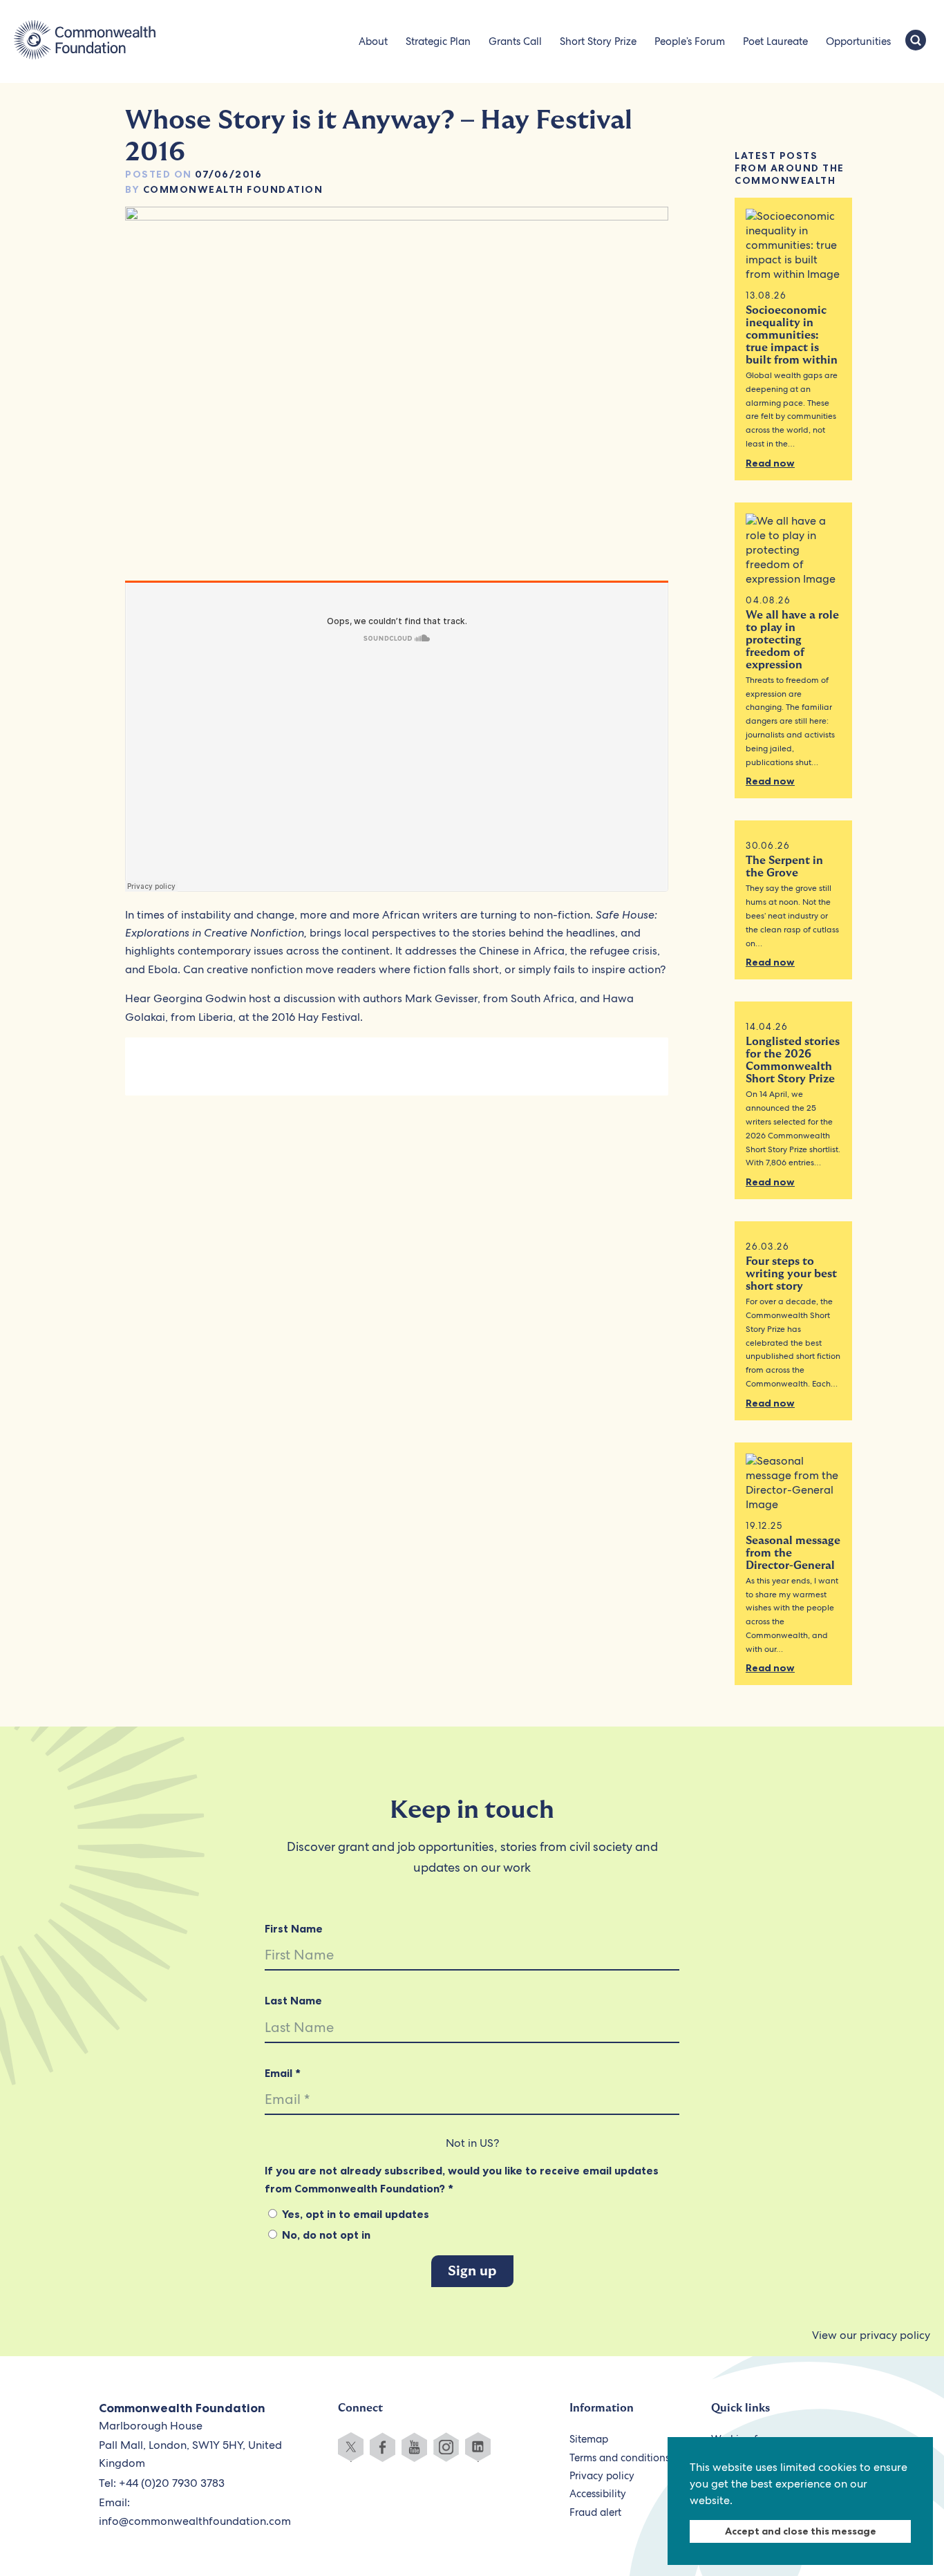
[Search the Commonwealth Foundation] (916, 41)
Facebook (383, 2447)
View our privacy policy (871, 2335)
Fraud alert (595, 2512)
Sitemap (589, 2439)
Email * (283, 2073)
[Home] (85, 41)
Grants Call (515, 41)
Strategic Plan (438, 41)
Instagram (446, 2447)
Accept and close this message (801, 2531)
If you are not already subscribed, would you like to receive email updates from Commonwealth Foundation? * (462, 2179)
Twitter (351, 2447)
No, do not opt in (325, 2235)
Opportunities (858, 41)
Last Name (293, 2000)
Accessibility (598, 2494)
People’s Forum (690, 41)
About (373, 41)
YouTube (414, 2447)
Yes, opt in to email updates (354, 2214)
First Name (294, 1928)
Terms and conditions (620, 2458)
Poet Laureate (775, 41)
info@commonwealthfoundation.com (195, 2521)
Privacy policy (602, 2476)
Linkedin (478, 2447)
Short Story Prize (598, 41)
